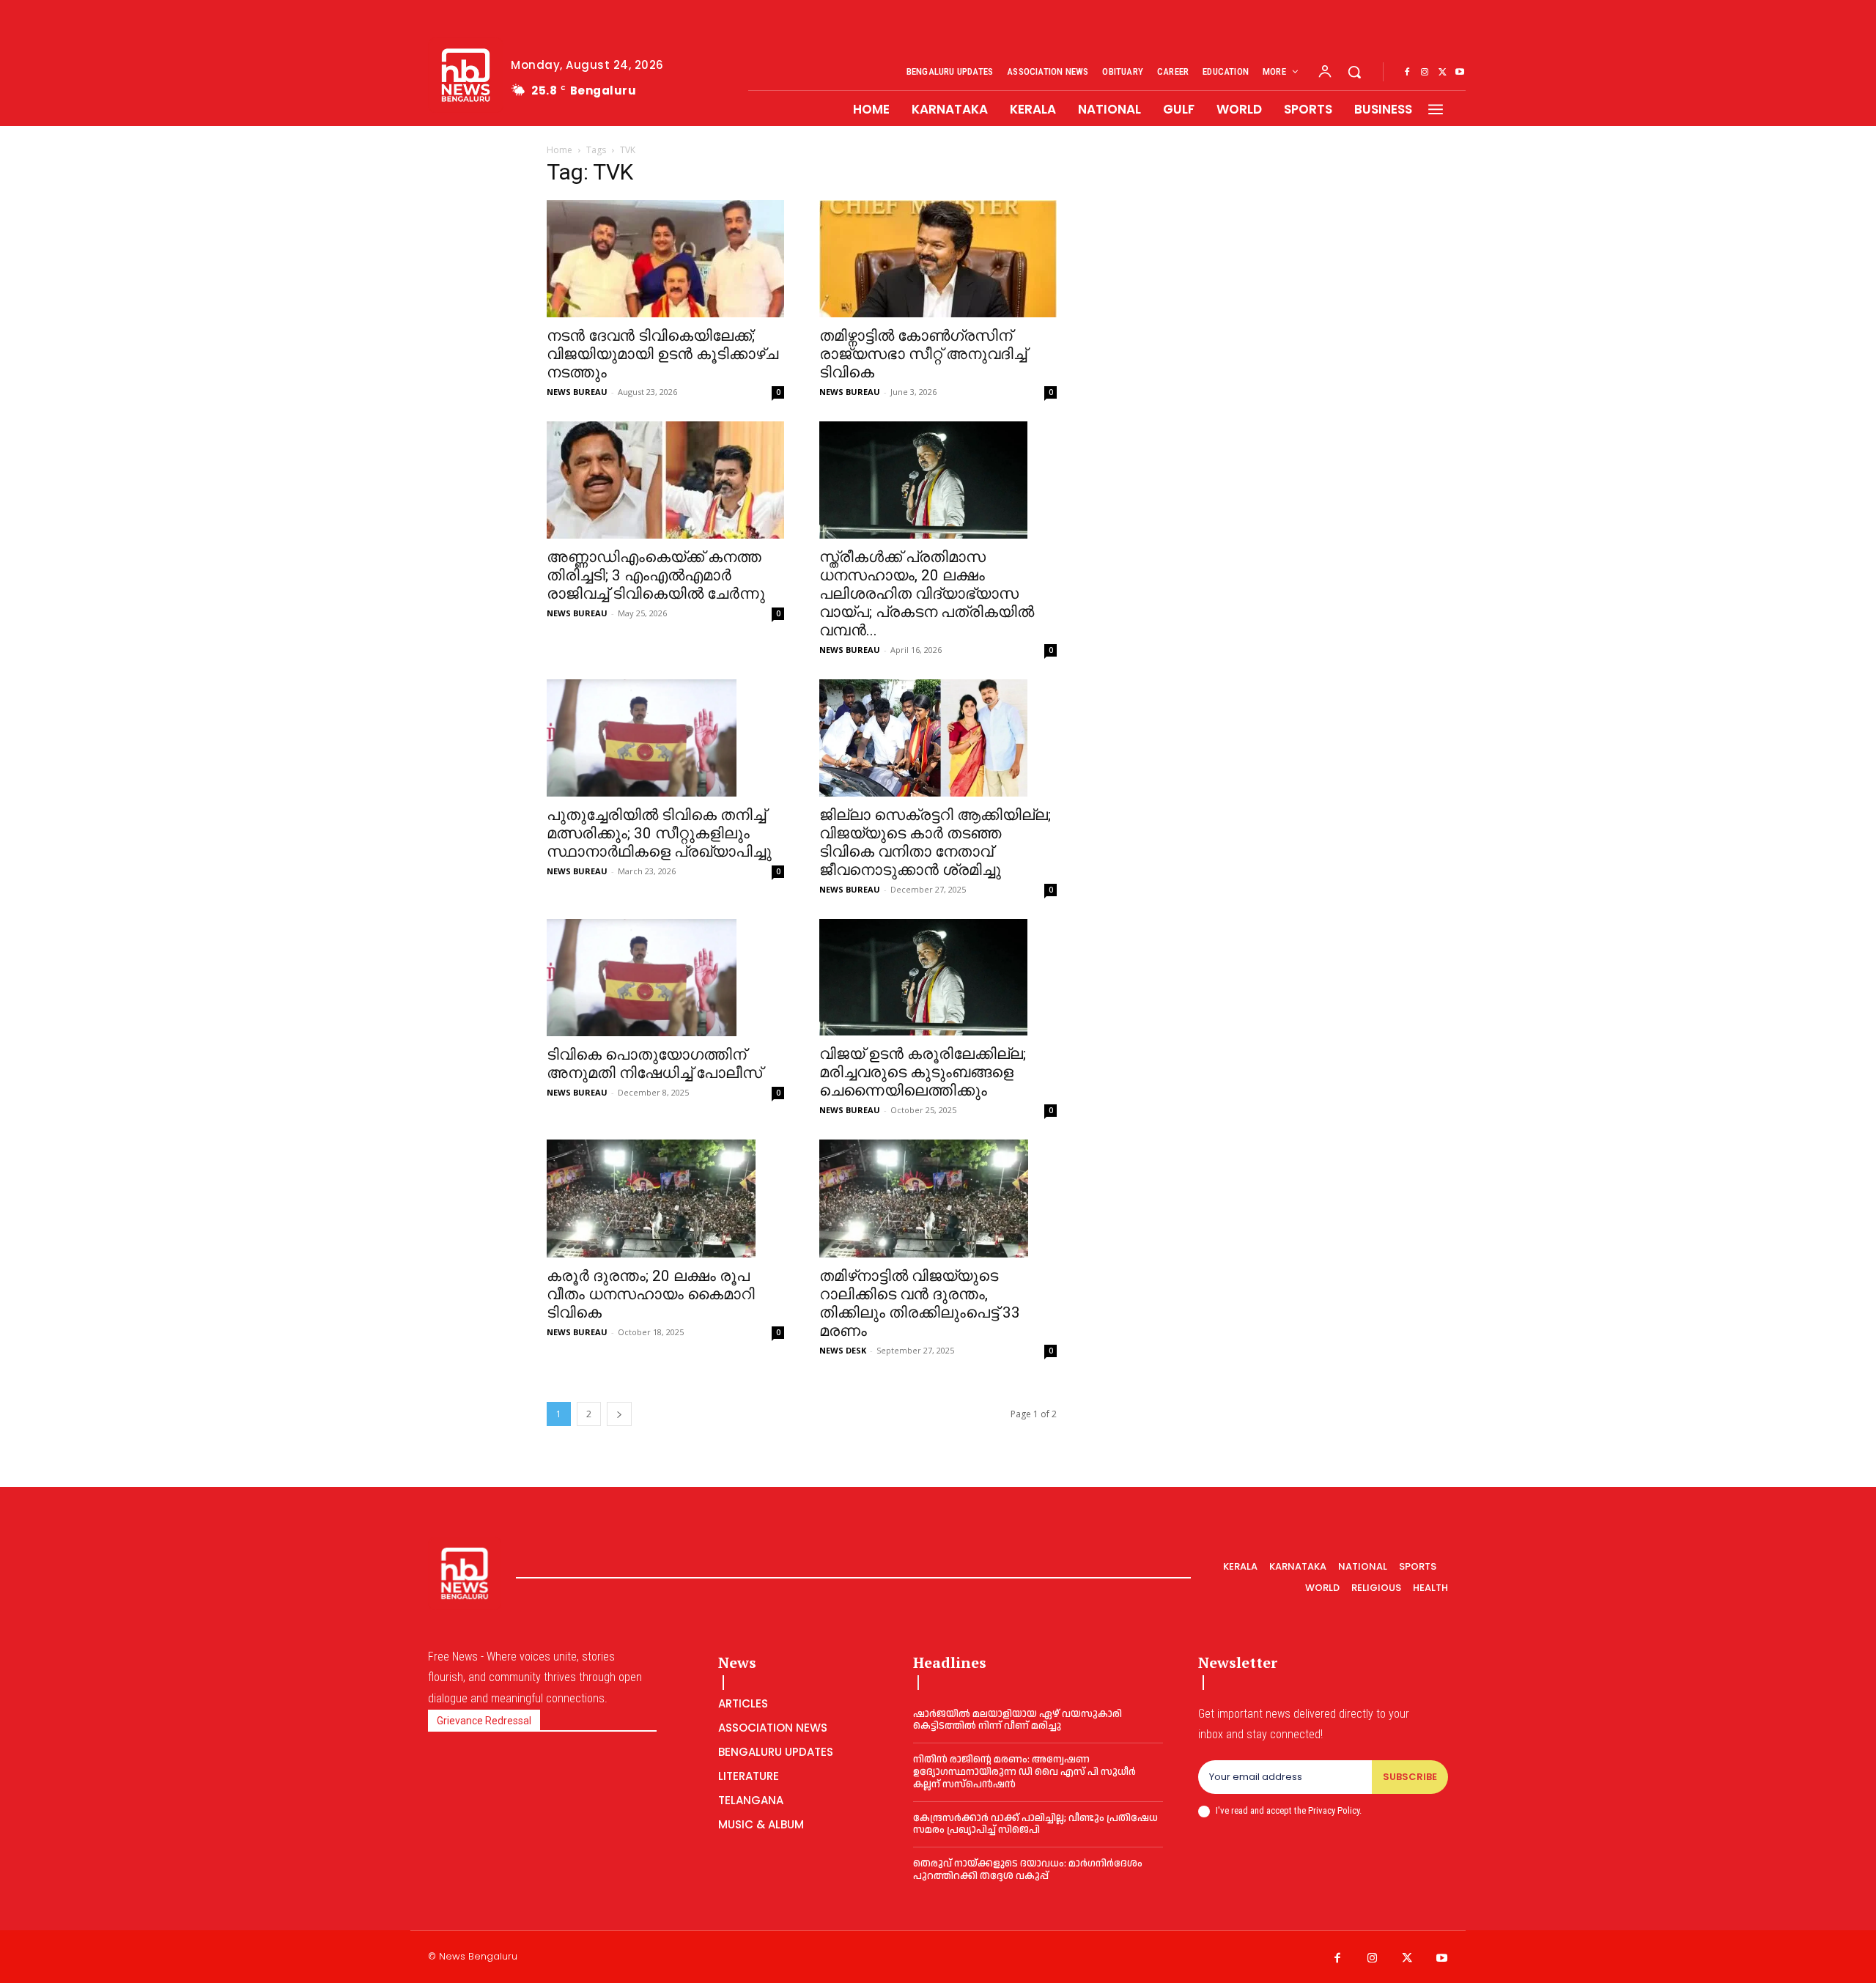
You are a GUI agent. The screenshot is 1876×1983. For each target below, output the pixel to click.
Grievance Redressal (484, 1721)
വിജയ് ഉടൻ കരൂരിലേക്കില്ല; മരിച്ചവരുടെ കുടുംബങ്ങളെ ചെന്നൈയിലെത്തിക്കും (923, 1072)
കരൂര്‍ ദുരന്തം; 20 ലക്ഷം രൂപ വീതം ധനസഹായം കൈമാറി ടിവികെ (651, 1294)
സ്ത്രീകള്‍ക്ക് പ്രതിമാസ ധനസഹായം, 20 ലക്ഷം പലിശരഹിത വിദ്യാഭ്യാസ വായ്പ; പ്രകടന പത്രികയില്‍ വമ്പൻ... (927, 594)
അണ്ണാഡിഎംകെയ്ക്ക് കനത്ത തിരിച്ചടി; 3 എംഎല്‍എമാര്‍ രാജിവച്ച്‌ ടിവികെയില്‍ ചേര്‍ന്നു (656, 575)
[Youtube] (1460, 73)
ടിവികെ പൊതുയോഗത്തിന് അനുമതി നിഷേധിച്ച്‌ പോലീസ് (654, 1064)
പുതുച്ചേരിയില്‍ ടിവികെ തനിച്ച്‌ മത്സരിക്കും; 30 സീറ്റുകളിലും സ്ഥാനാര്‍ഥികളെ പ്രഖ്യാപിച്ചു (659, 833)
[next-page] (619, 1414)
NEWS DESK (843, 1350)
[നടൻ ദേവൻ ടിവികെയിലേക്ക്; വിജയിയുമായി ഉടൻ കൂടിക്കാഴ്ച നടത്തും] (665, 259)
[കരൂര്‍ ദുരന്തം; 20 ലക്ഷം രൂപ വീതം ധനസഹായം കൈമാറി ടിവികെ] (665, 1198)
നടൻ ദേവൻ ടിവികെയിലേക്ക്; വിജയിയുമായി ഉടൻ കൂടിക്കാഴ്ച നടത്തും (662, 354)
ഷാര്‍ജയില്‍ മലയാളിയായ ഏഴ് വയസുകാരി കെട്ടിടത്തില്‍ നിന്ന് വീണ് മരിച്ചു (1018, 1720)
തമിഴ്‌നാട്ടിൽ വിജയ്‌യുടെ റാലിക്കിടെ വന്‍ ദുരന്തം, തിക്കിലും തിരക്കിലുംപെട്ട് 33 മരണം (920, 1303)
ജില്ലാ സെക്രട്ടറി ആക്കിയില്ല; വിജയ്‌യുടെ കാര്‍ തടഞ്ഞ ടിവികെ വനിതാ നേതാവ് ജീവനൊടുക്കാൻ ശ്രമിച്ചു (935, 842)
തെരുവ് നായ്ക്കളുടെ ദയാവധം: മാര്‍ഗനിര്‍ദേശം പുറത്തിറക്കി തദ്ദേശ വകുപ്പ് (1028, 1870)
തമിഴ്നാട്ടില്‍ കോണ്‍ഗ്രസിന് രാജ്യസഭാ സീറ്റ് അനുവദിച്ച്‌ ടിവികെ (923, 354)
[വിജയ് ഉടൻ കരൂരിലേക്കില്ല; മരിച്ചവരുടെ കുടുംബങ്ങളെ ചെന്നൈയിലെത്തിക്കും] (938, 978)
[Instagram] (1425, 73)
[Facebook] (1407, 73)
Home (560, 150)
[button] (1354, 72)
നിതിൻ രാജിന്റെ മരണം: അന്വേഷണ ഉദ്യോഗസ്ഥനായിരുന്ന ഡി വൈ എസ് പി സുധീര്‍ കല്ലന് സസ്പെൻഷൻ (1024, 1772)
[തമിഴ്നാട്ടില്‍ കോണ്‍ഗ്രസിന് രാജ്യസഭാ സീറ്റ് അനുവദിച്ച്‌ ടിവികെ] (938, 259)
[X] (1442, 73)
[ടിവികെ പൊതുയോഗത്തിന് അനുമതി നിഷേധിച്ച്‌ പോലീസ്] (665, 978)
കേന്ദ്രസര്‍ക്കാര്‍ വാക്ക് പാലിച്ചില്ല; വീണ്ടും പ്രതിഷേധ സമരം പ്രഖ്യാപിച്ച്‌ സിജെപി (1035, 1824)
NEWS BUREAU (577, 392)
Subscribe (1410, 1777)
